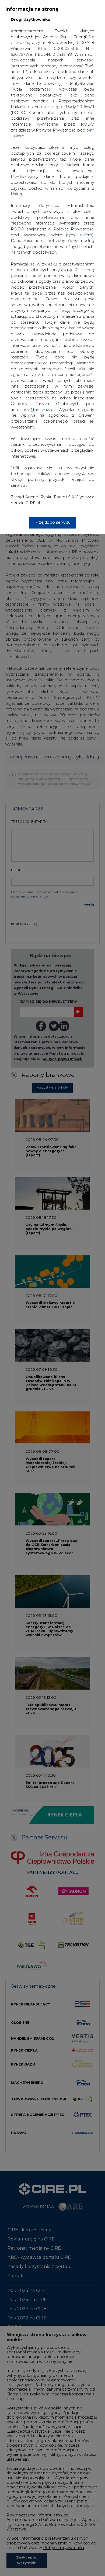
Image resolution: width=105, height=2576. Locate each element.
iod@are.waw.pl (39, 410)
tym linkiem (80, 235)
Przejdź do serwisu (52, 522)
